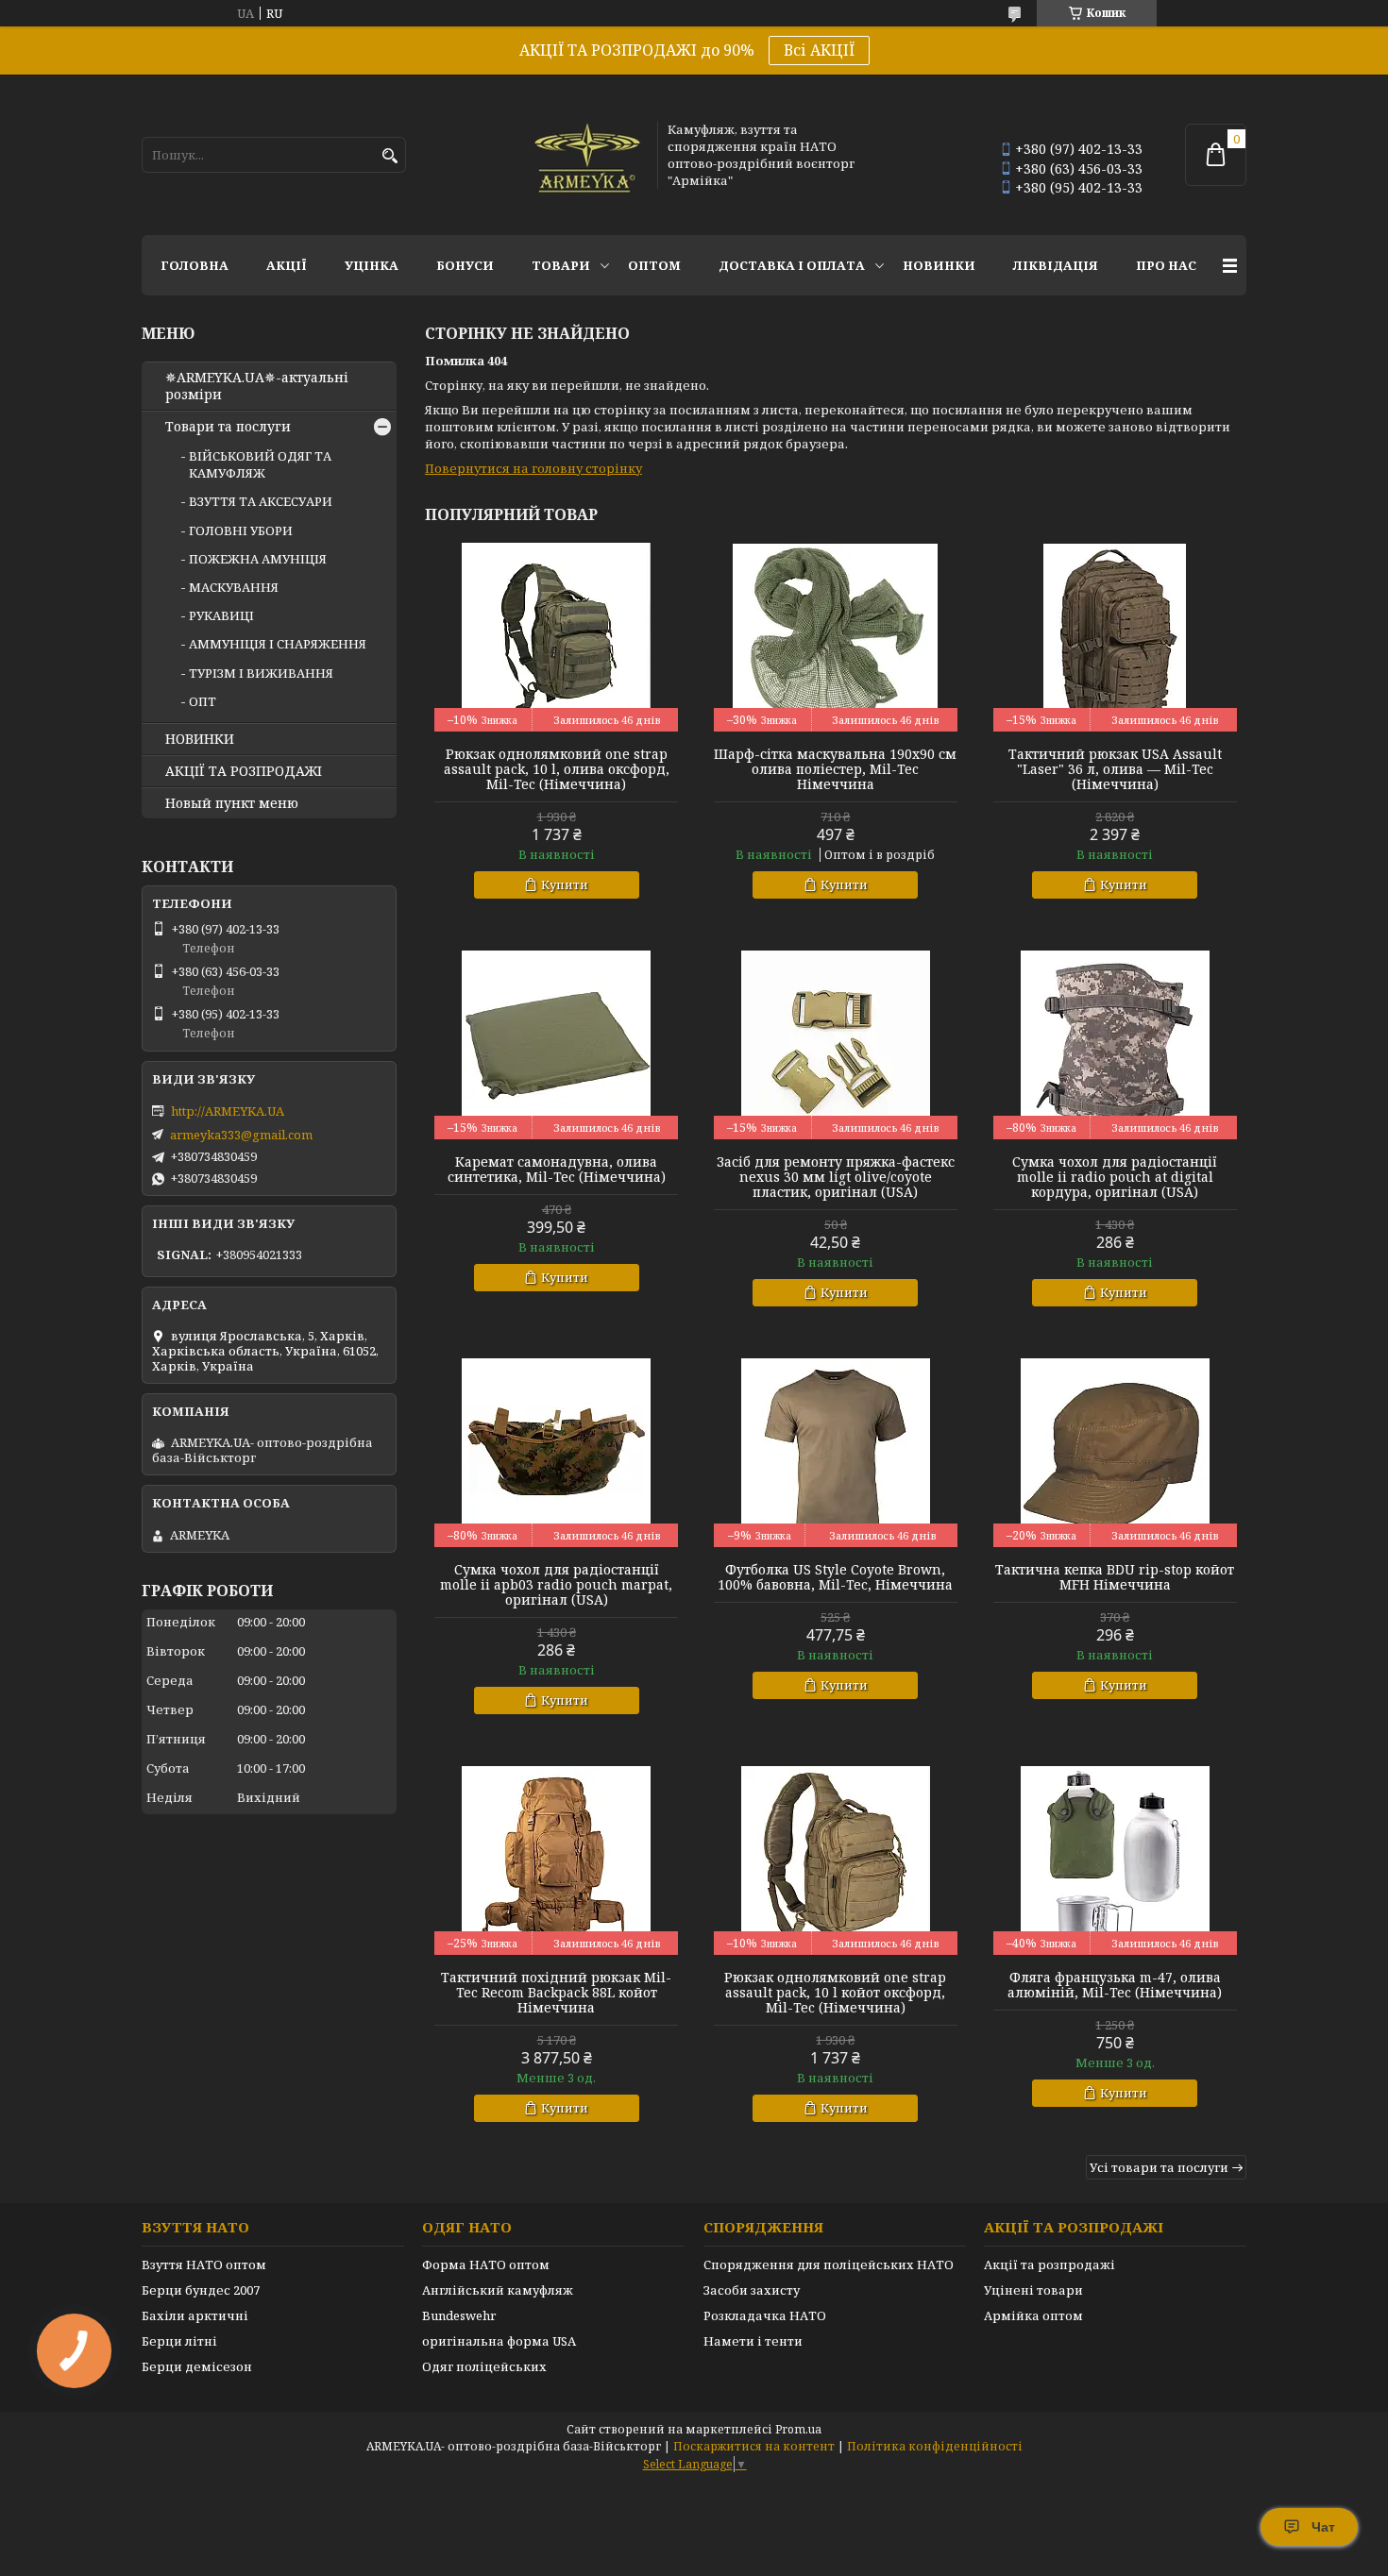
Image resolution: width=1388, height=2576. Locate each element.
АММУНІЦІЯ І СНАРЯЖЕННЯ (278, 644)
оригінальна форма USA (499, 2341)
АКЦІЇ (287, 265)
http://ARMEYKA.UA (228, 1111)
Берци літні (179, 2341)
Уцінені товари (1033, 2290)
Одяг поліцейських (484, 2366)
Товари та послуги (228, 427)
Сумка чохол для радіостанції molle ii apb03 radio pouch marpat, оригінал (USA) (556, 1585)
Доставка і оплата (792, 265)
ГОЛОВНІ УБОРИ (241, 530)
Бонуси (465, 265)
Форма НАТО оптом (486, 2265)
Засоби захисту (752, 2290)
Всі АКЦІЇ (819, 50)
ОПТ (203, 701)
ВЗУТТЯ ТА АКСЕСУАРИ (261, 501)
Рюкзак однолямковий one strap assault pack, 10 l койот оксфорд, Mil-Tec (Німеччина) (835, 1993)
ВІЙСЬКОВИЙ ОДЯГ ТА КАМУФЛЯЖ (260, 464)
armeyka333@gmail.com (241, 1135)
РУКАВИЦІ (221, 615)
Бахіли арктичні (195, 2315)
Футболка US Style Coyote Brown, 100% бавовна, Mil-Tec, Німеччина (835, 1577)
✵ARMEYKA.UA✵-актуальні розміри (257, 386)
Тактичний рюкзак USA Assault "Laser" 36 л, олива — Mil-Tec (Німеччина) (1115, 769)
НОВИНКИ (939, 265)
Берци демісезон (197, 2366)
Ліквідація (1056, 265)
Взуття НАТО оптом (204, 2265)
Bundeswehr (459, 2315)
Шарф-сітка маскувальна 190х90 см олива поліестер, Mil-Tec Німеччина (835, 769)
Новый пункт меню (232, 803)
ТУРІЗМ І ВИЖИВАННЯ (261, 673)
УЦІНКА (372, 265)
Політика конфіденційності (935, 2446)
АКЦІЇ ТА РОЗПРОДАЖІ (244, 771)
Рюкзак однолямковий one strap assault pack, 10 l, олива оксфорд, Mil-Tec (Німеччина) (557, 769)
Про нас (1166, 265)
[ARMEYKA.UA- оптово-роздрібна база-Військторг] (588, 155)
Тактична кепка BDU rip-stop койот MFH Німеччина (1115, 1577)
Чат (1323, 2527)
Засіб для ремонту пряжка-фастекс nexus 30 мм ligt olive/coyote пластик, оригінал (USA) (836, 1177)
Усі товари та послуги (1159, 2167)
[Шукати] (389, 156)
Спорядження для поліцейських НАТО (829, 2265)
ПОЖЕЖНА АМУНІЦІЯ (258, 559)
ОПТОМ (654, 265)
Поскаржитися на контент (754, 2446)
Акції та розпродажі (1049, 2265)
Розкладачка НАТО (765, 2315)
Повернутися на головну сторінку (533, 468)
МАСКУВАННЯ (234, 587)
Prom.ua (798, 2429)
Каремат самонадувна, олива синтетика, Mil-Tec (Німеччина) (557, 1170)
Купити (565, 884)
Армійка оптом (1033, 2315)
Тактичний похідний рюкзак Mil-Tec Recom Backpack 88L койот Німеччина (556, 1993)
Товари (561, 265)
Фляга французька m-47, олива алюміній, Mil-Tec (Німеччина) (1115, 1985)
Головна (195, 265)
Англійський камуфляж (498, 2290)
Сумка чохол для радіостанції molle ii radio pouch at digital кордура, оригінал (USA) (1115, 1177)
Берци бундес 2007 (201, 2290)
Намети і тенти (753, 2341)
